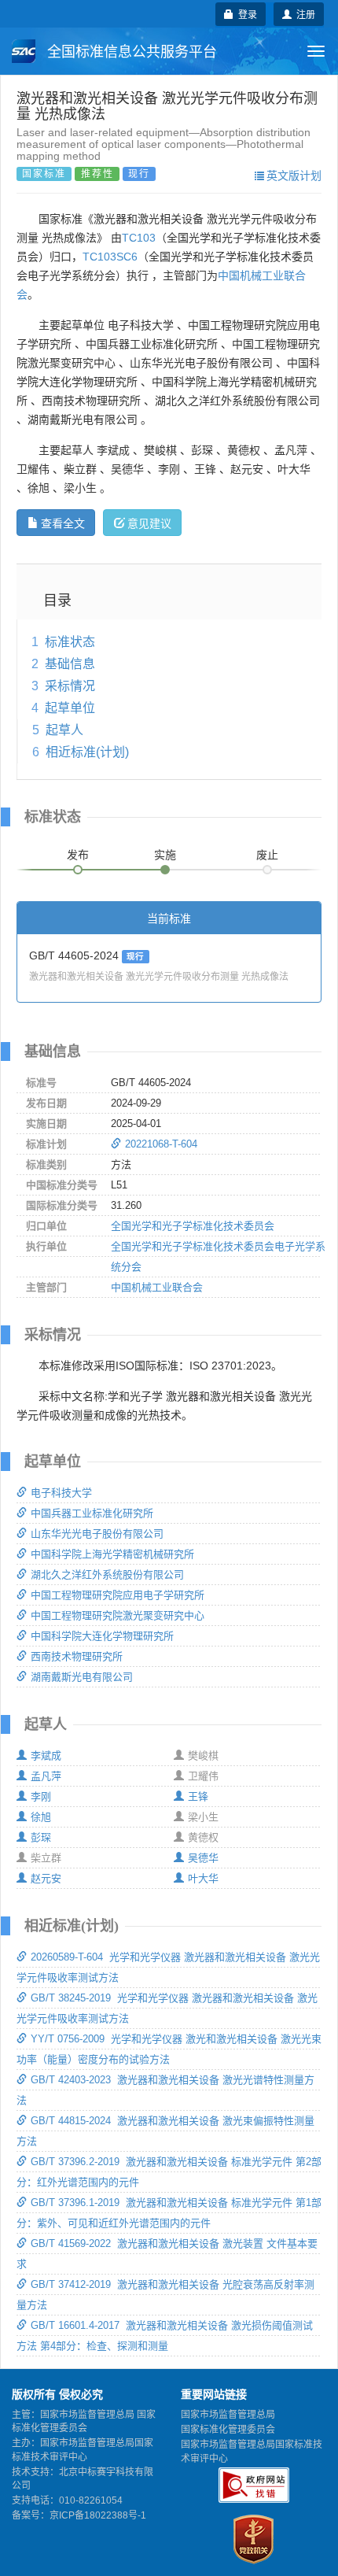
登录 (245, 14)
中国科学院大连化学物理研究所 (102, 1636)
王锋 (198, 1796)
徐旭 (41, 1817)
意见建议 (149, 523)
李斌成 (46, 1756)
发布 (78, 855)
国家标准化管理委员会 (228, 2430)
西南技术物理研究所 (77, 1656)
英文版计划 (294, 175)
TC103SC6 (110, 257)
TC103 (139, 238)
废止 (267, 855)
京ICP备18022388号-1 (98, 2515)
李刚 (41, 1796)
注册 (303, 14)
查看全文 (63, 523)
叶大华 (203, 1878)
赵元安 (46, 1878)
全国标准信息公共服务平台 (130, 52)
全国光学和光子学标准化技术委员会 (193, 1226)
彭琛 (41, 1837)
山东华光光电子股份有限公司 (97, 1534)
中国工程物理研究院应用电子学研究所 (118, 1595)
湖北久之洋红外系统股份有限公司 (107, 1574)
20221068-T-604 (161, 1144)
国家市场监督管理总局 (228, 2415)
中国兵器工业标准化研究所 (92, 1513)
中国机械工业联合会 (157, 1287)
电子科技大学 (61, 1493)
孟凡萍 (46, 1776)
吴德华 (203, 1858)
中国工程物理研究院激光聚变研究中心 (118, 1615)
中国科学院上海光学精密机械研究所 (112, 1554)
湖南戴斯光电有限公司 (82, 1677)
